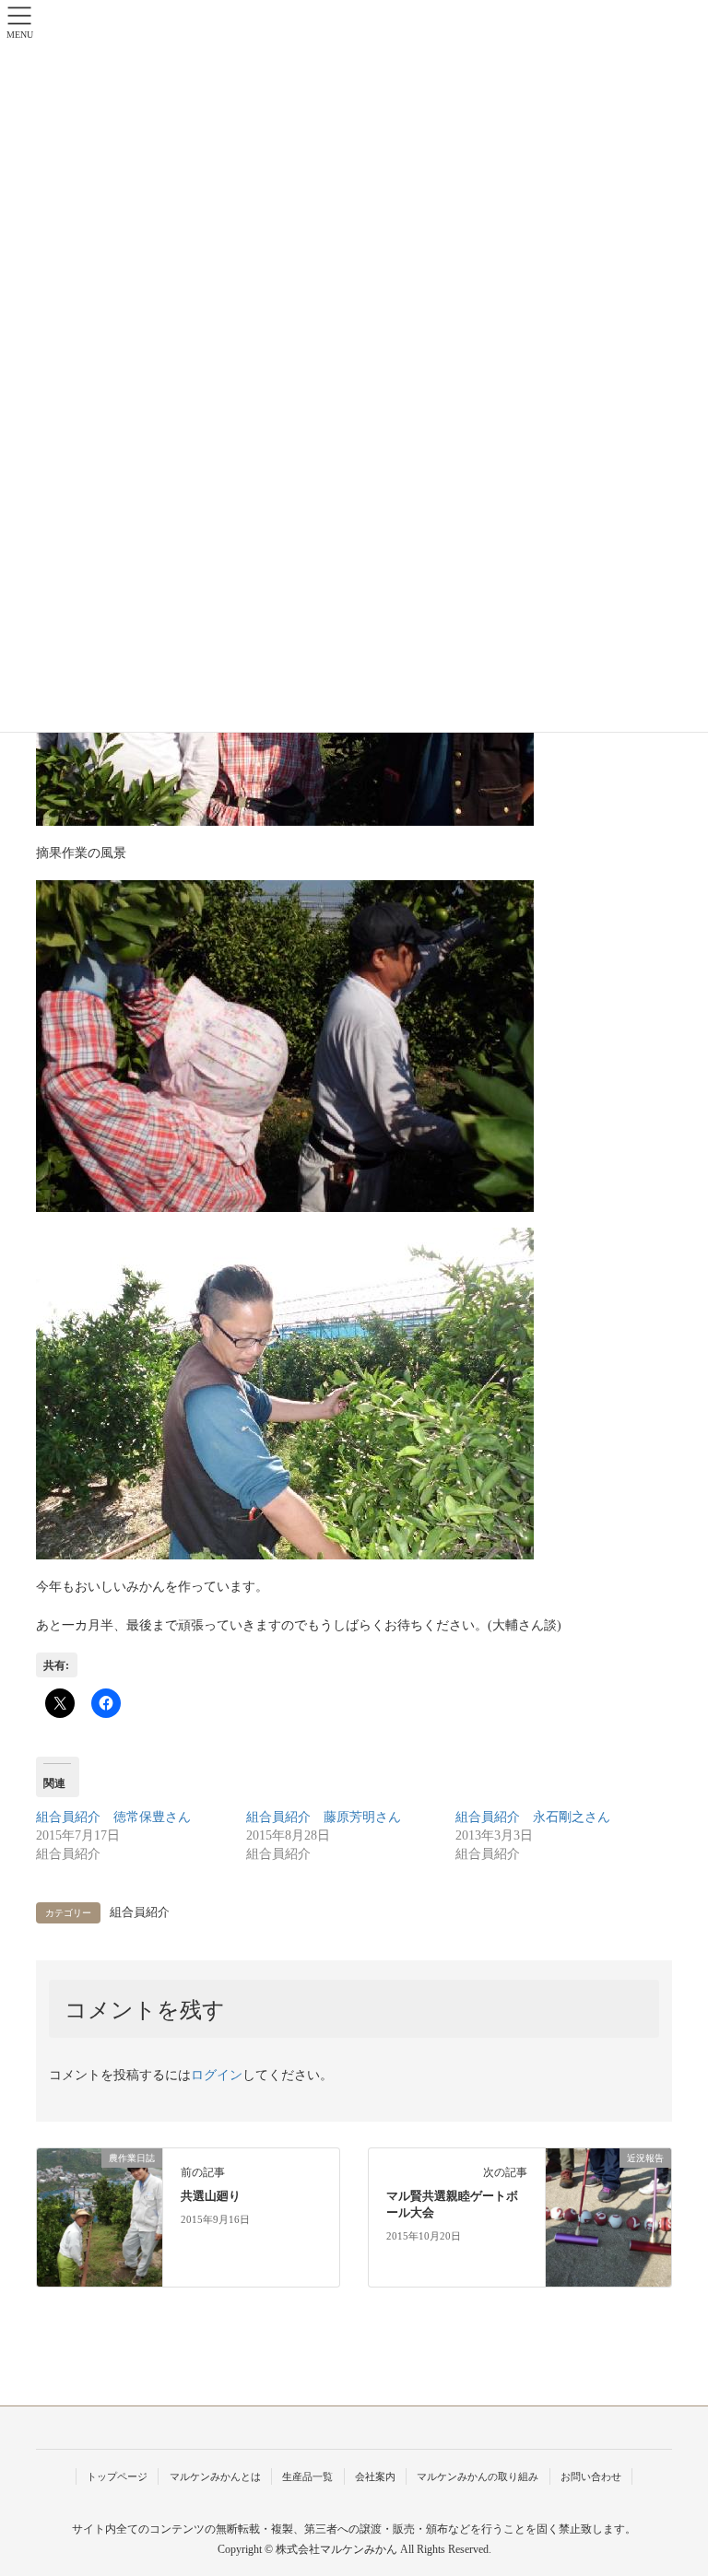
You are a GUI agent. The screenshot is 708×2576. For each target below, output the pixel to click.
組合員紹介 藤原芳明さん (324, 1817)
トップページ (117, 2476)
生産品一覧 (307, 2476)
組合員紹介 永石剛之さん (533, 1817)
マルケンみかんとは (215, 2476)
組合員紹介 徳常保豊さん (113, 1817)
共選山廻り (211, 2196)
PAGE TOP (674, 2482)
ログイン (217, 2075)
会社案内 (375, 2476)
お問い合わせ (591, 2476)
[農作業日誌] (100, 2217)
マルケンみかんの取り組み (478, 2476)
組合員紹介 (140, 1912)
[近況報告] (608, 2217)
